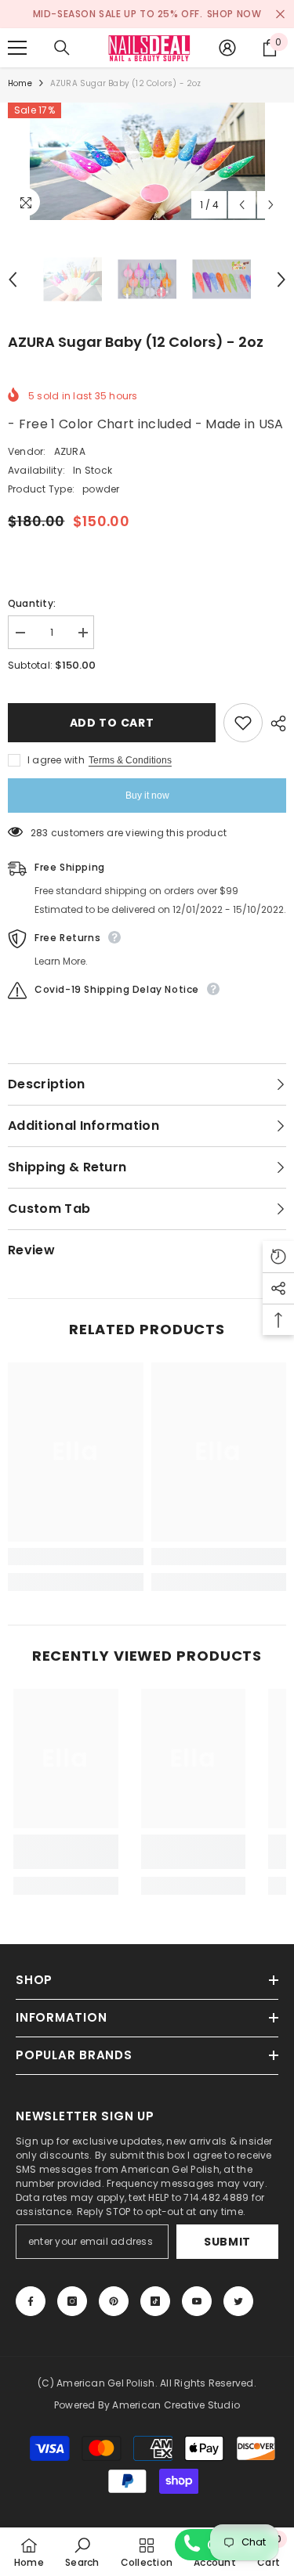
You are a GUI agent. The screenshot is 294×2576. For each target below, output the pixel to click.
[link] (76, 1557)
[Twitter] (238, 2301)
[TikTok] (155, 2301)
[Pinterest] (114, 2301)
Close (280, 14)
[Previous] (242, 205)
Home (20, 83)
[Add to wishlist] (243, 723)
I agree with (56, 760)
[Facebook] (31, 2301)
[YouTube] (197, 2301)
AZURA (70, 451)
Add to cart (112, 723)
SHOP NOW (234, 14)
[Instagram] (72, 2301)
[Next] (271, 205)
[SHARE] (274, 723)
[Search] (62, 48)
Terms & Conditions (130, 760)
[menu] (17, 48)
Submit (227, 2242)
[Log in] (227, 48)
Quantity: (32, 603)
